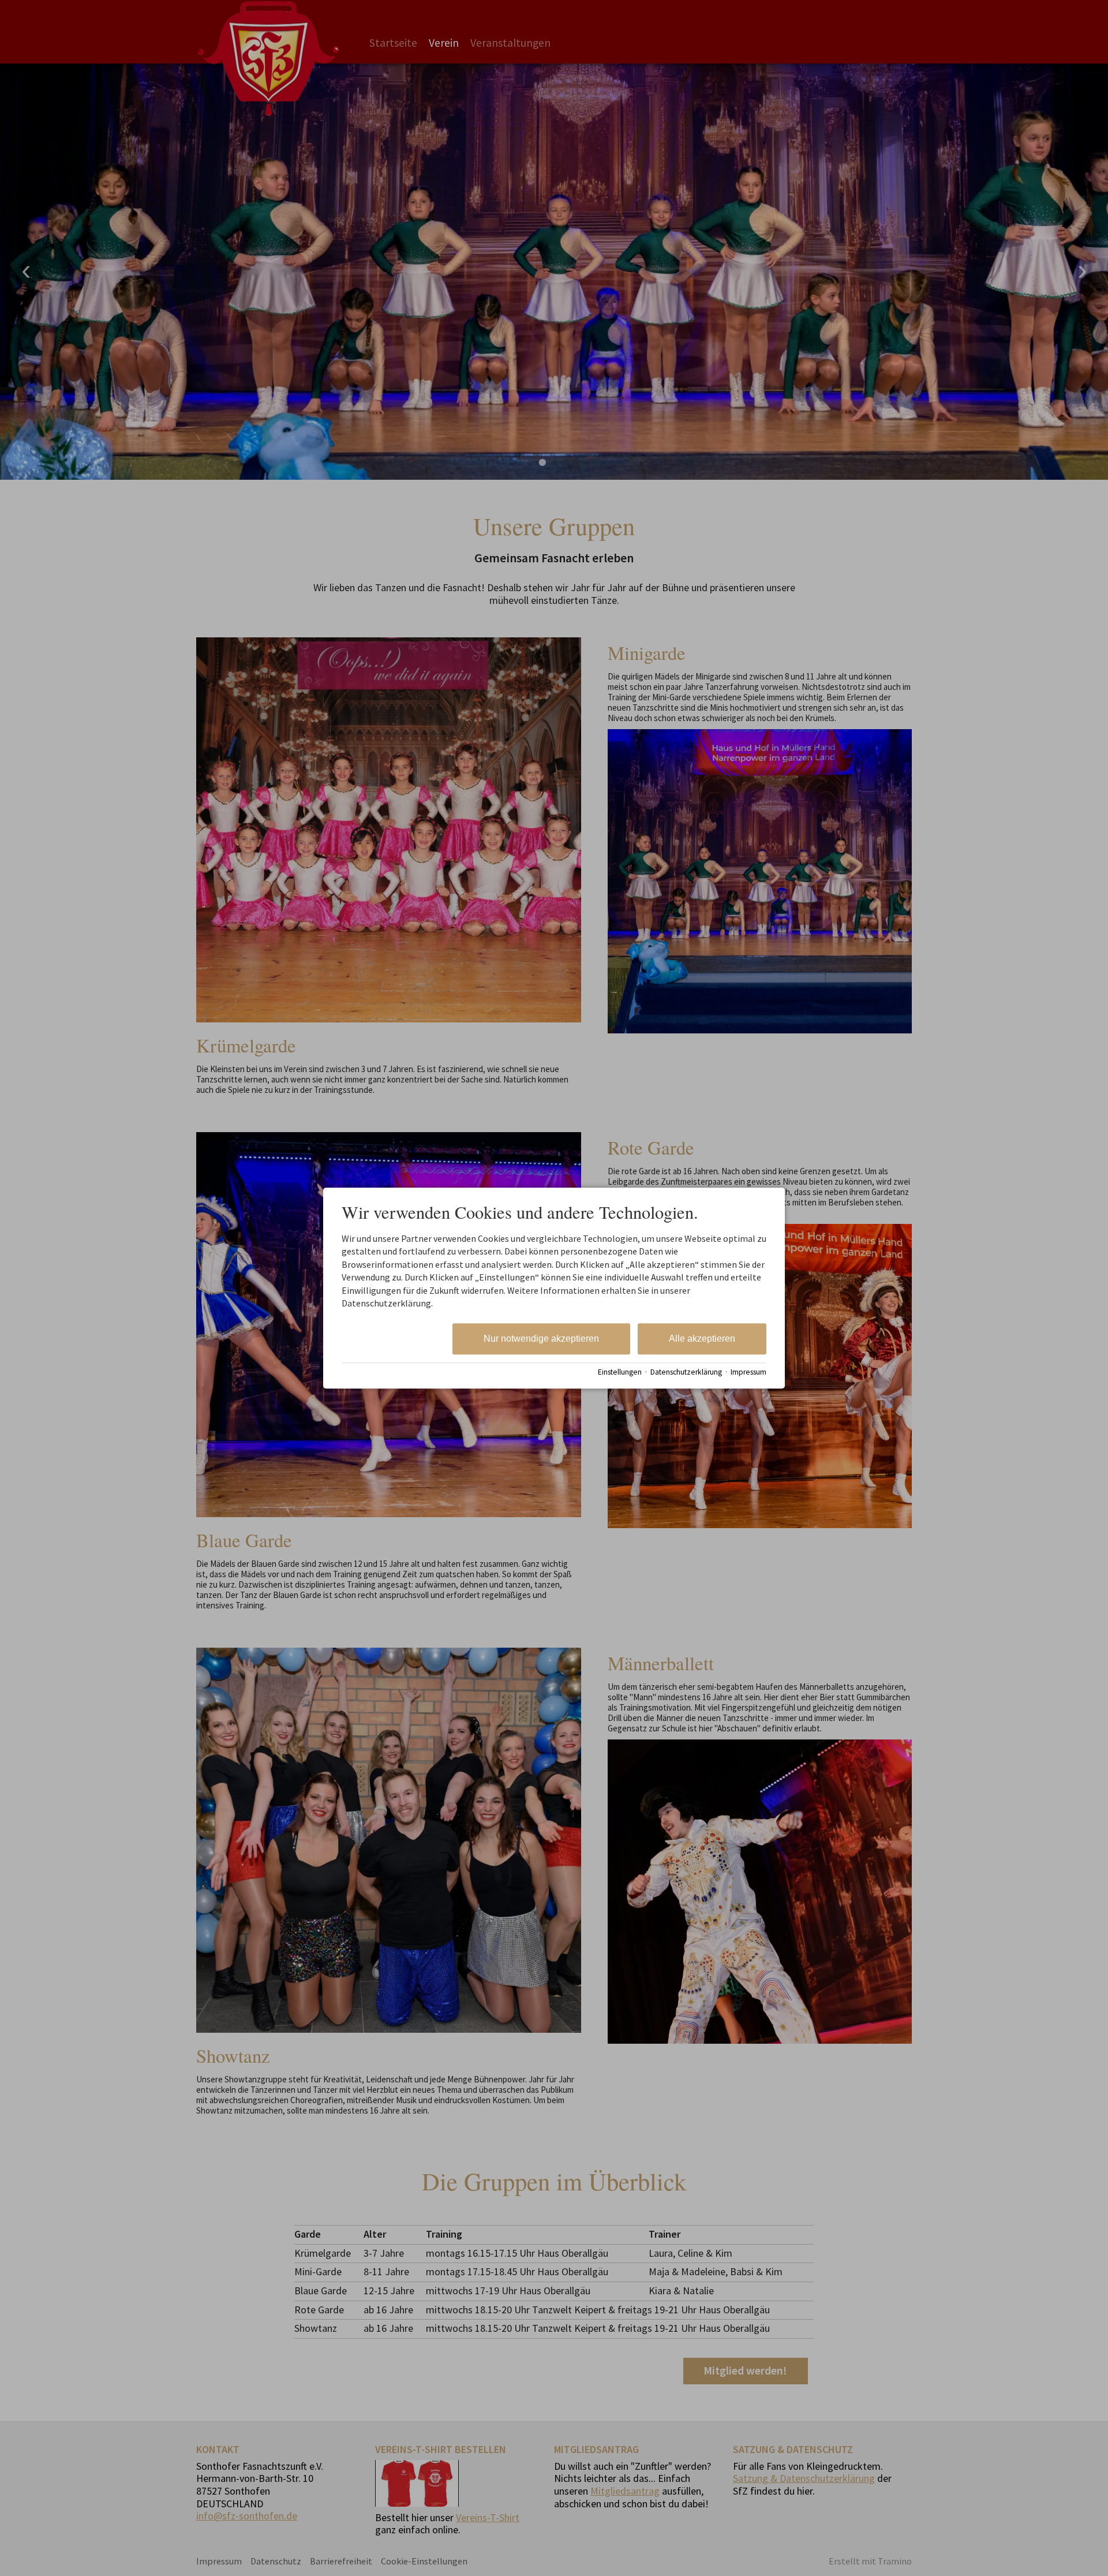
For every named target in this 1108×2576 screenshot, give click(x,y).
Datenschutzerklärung (686, 1372)
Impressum (748, 1372)
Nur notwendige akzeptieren (541, 1339)
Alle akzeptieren (702, 1339)
